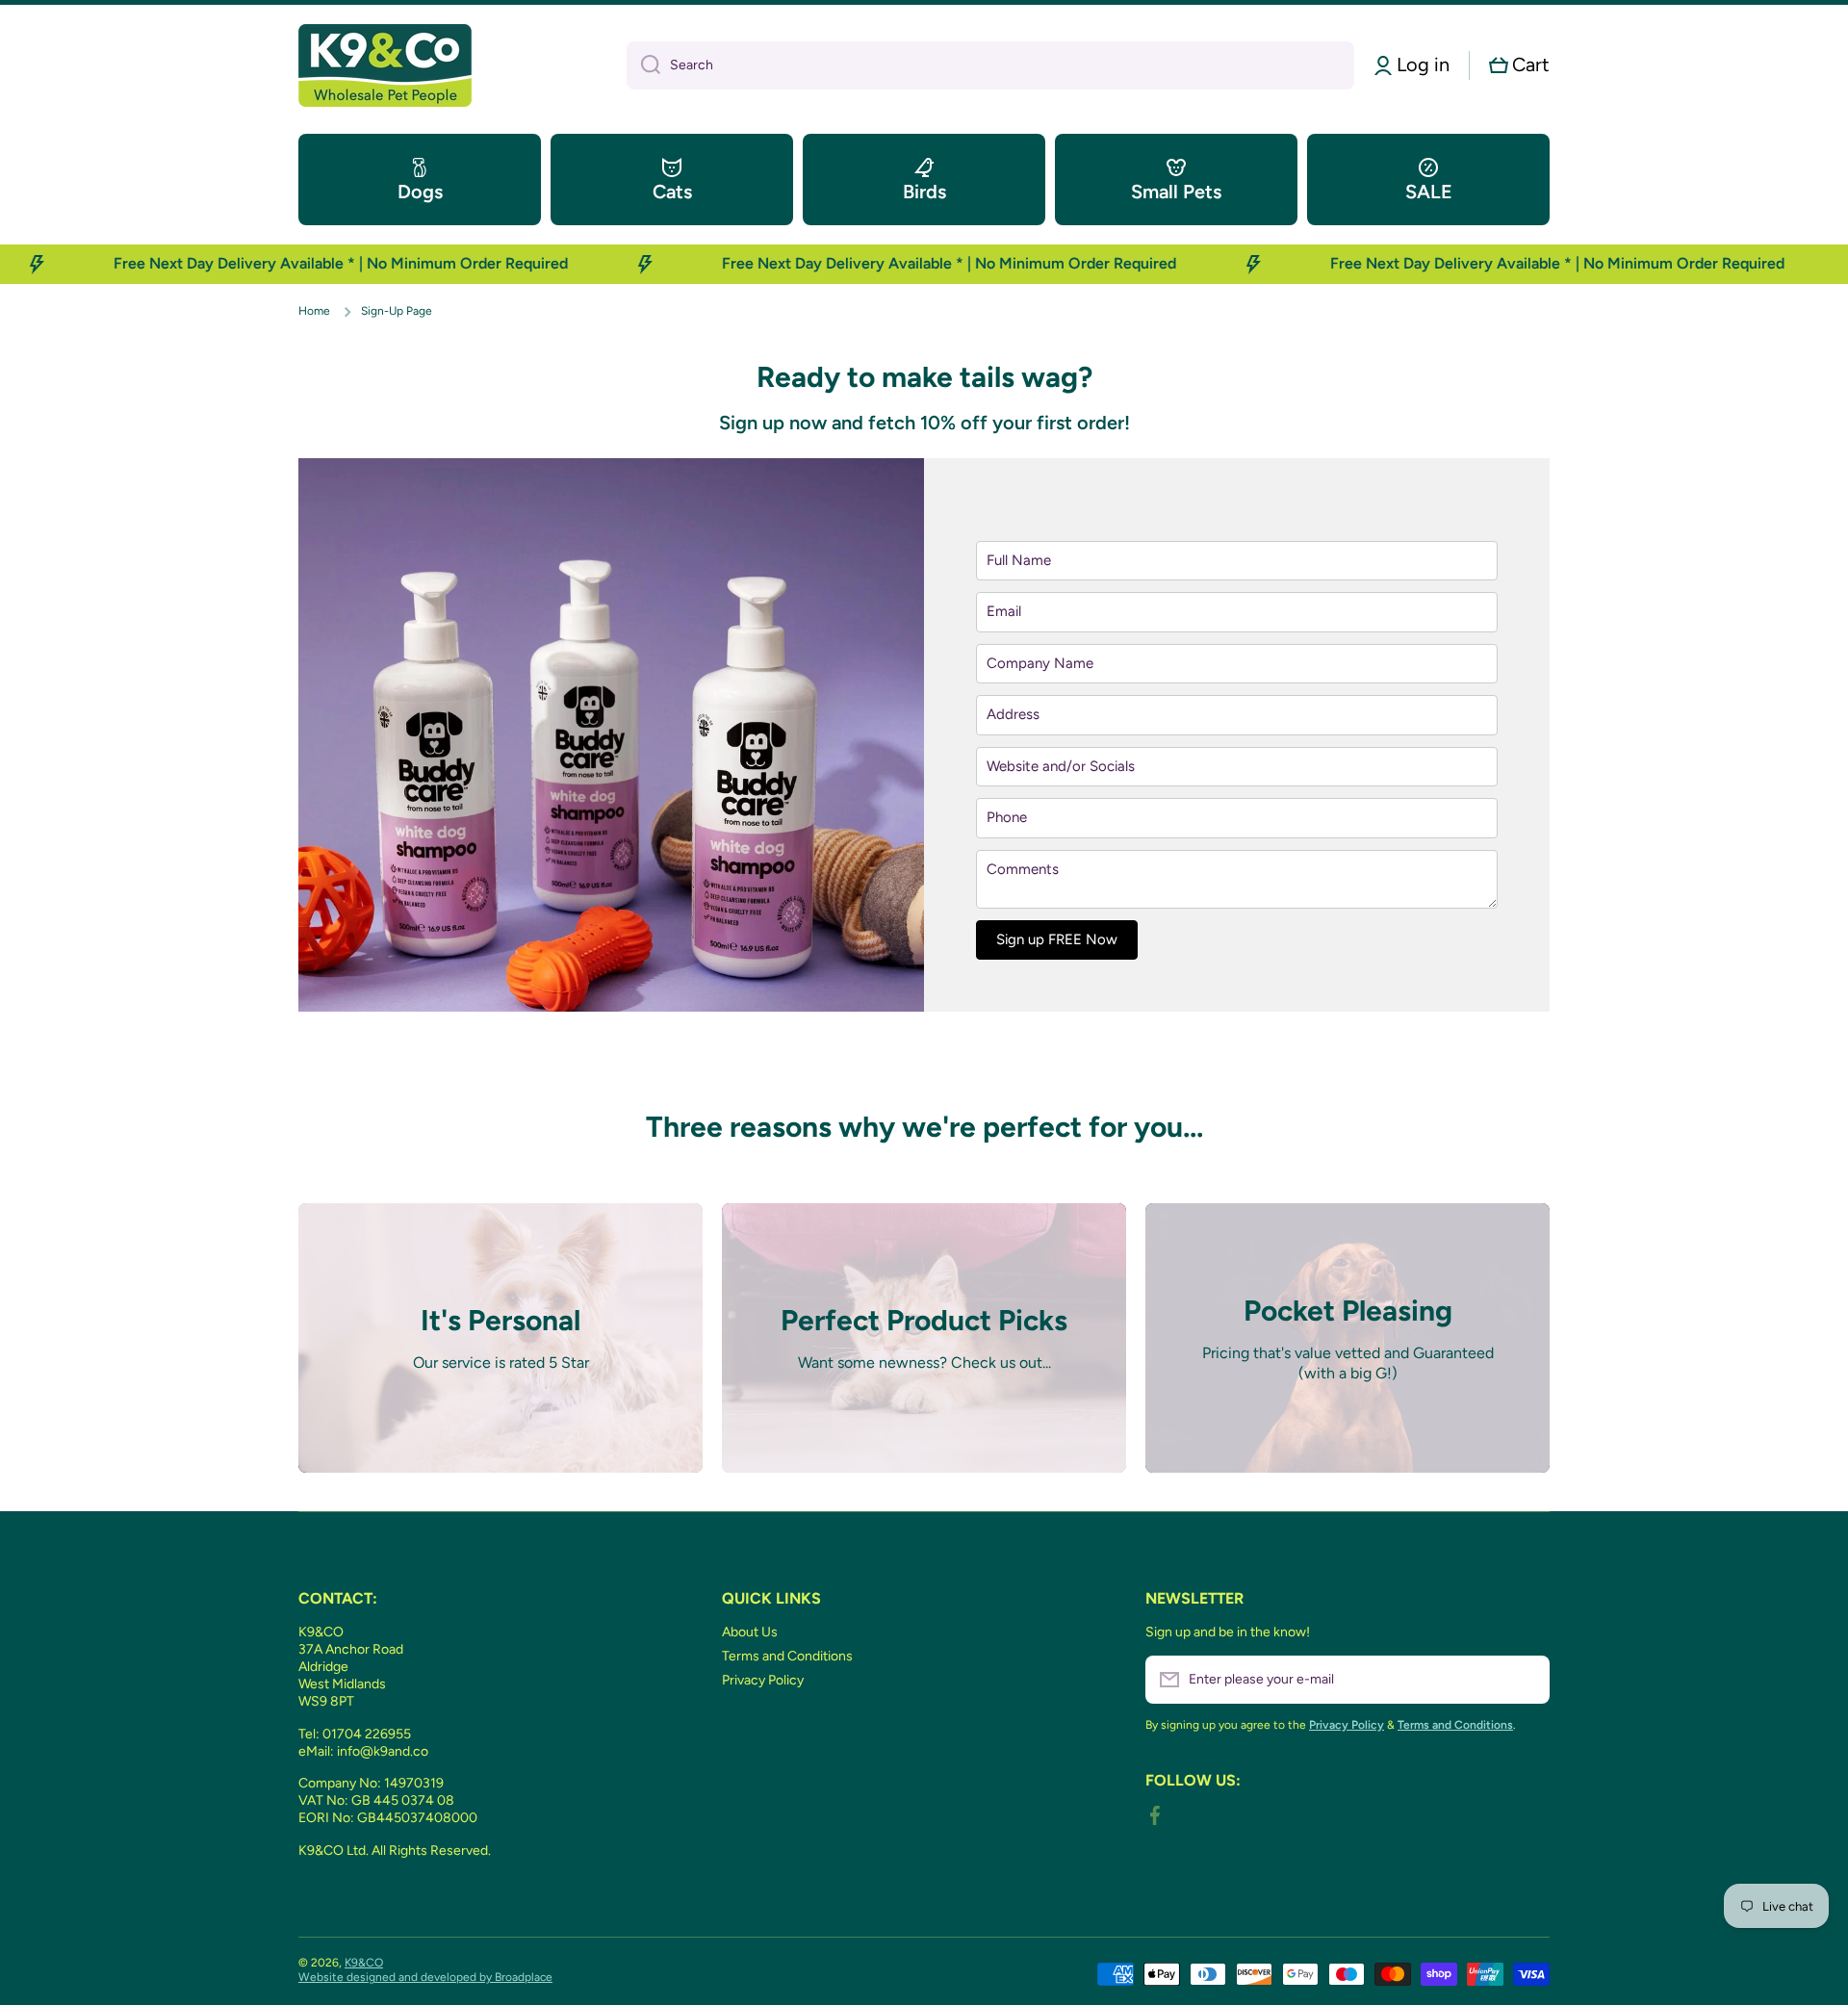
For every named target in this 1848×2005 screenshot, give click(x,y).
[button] (1519, 65)
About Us (750, 1632)
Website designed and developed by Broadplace (425, 1977)
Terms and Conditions (787, 1656)
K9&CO (364, 1963)
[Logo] (385, 65)
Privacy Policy (763, 1680)
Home (314, 311)
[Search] (643, 65)
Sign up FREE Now (1057, 939)
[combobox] (990, 65)
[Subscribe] (1526, 1680)
